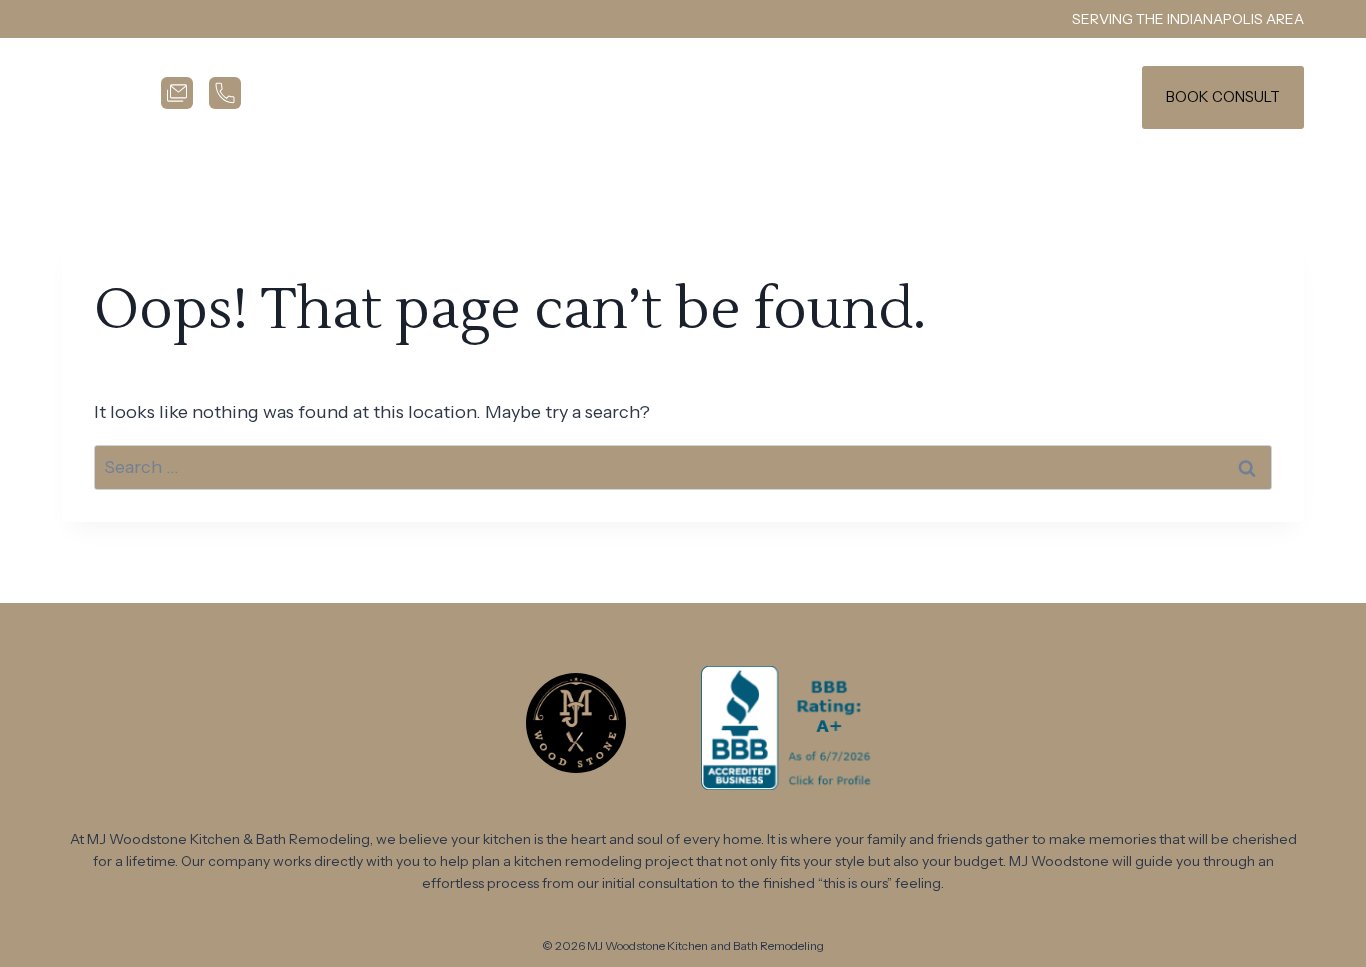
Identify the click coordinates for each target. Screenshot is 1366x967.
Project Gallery (957, 97)
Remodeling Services (618, 97)
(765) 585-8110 (1068, 97)
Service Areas (768, 97)
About (868, 97)
